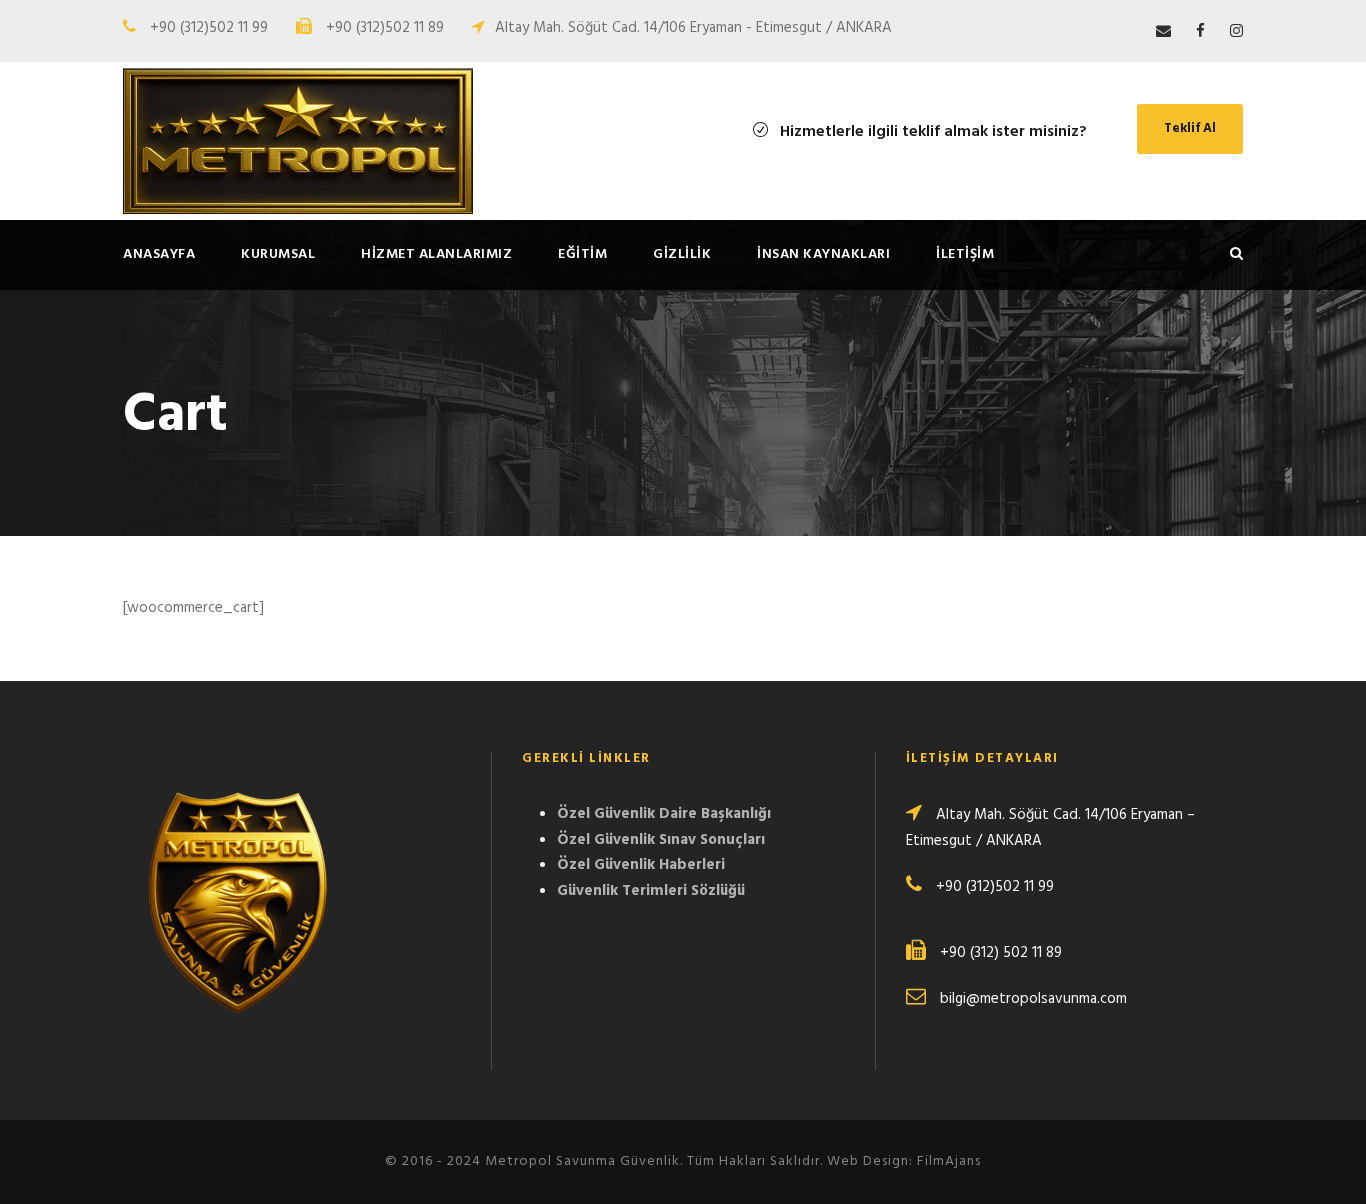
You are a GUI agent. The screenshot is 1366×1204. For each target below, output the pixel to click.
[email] (1163, 32)
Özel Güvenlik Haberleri (641, 865)
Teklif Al (1190, 128)
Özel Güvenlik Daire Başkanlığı (664, 814)
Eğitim (582, 254)
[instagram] (1236, 32)
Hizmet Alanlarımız (436, 254)
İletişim (965, 254)
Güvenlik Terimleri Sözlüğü (651, 891)
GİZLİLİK (682, 254)
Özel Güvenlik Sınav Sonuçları (661, 840)
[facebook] (1200, 32)
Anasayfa (159, 254)
